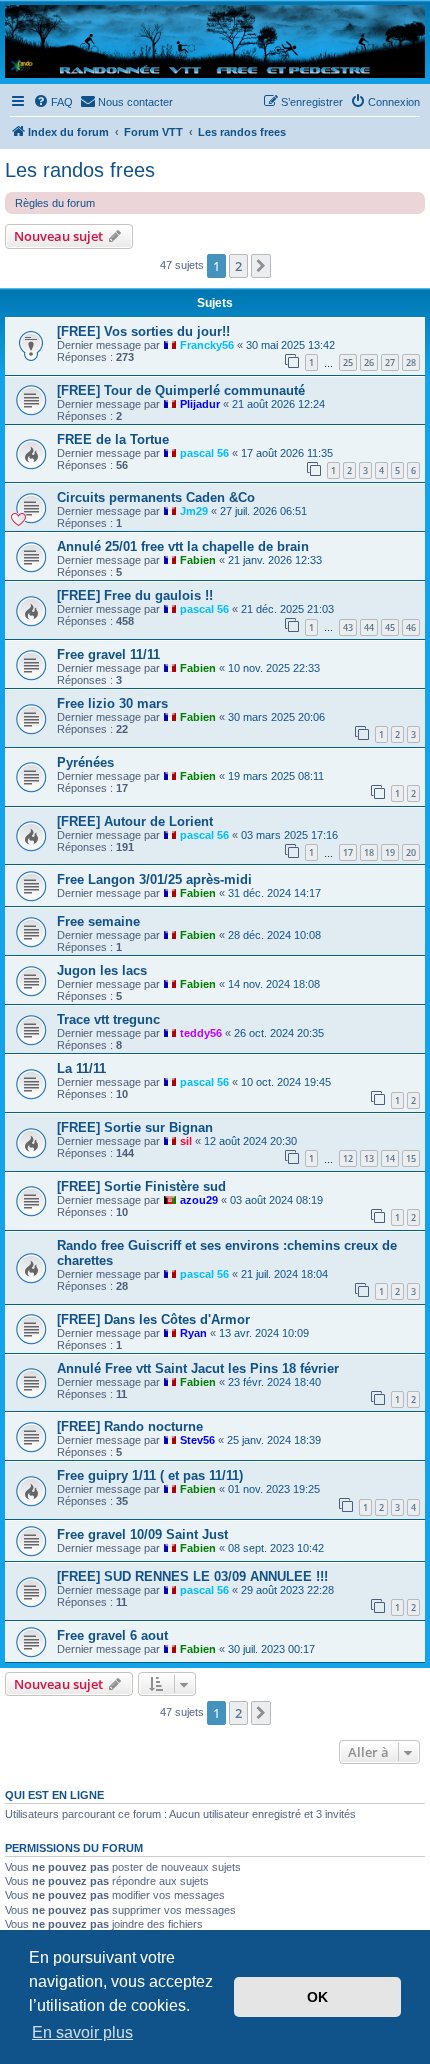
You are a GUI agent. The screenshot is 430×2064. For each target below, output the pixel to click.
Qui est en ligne (54, 1795)
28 (411, 362)
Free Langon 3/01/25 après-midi (154, 879)
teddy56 (201, 1033)
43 (348, 627)
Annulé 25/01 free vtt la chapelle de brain (183, 546)
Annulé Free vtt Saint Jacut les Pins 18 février (198, 1368)
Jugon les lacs (102, 970)
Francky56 (207, 345)
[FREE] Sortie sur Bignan (135, 1127)
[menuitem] (53, 102)
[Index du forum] (215, 41)
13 (369, 1158)
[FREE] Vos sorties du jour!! (143, 331)
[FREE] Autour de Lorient (135, 821)
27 (390, 362)
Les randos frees (80, 170)
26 (369, 362)
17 (348, 852)
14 (390, 1158)
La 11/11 (81, 1068)
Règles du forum (55, 203)
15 (411, 1158)
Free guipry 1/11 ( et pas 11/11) (150, 1475)
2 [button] (238, 266)
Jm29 (194, 511)
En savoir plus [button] (82, 2032)
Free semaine (98, 921)
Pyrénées (85, 762)
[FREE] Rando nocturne (130, 1426)
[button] (261, 266)
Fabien (198, 560)
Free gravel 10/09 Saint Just (142, 1534)
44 (369, 627)
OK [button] (317, 1997)
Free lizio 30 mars (112, 703)
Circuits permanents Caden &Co (156, 497)
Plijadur (200, 404)
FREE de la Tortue (113, 439)
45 (390, 627)
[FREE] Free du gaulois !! (135, 595)
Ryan (193, 1333)
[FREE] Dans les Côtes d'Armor (153, 1319)
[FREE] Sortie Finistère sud (141, 1186)
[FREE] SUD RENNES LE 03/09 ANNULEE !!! (192, 1576)
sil (186, 1141)
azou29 (199, 1200)
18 (369, 852)
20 (411, 852)
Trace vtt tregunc (108, 1019)
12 (348, 1158)
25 (348, 362)
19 (390, 852)
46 (411, 627)
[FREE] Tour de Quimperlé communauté (181, 390)
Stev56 (197, 1440)
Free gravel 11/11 (108, 654)
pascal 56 (204, 453)
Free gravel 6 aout (112, 1635)
